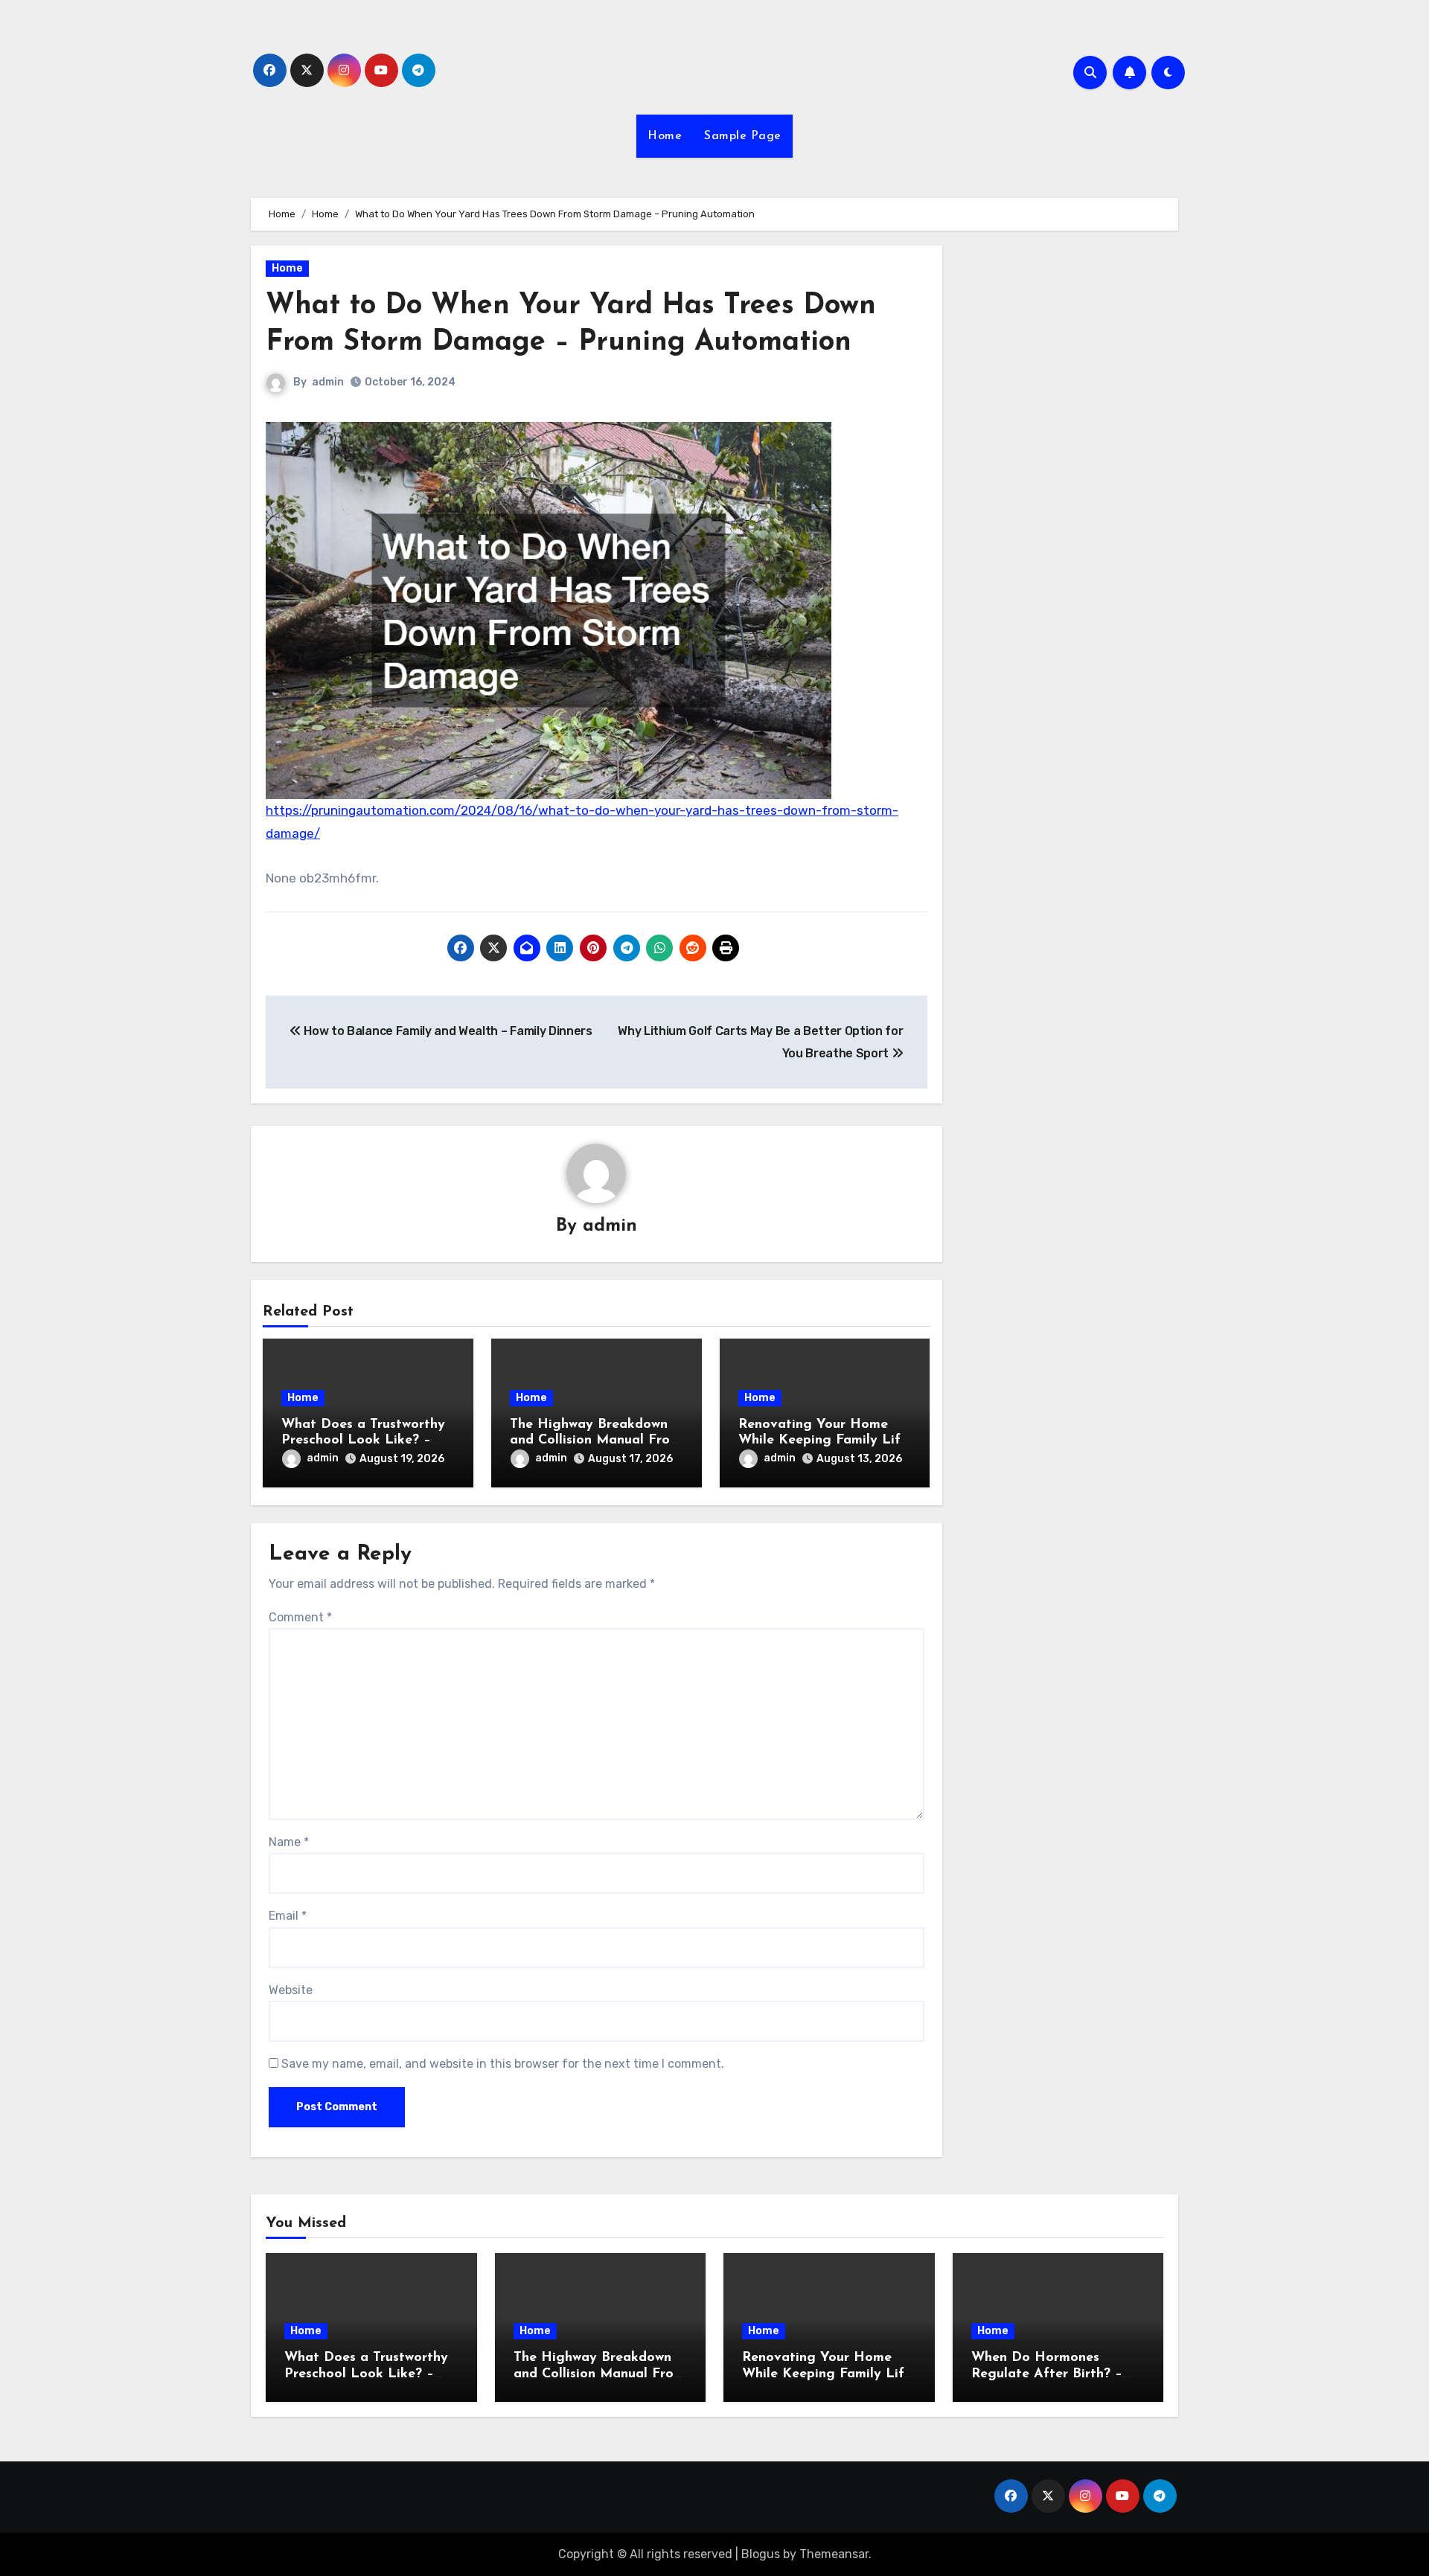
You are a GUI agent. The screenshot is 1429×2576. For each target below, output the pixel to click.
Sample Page (743, 136)
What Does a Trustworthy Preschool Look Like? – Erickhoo (363, 1441)
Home (665, 136)
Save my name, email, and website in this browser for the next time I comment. (503, 2064)
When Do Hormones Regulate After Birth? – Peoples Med (1047, 2374)
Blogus (761, 2554)
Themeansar (834, 2554)
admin (328, 382)
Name (289, 1842)
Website (291, 1990)
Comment (300, 1617)
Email (288, 1916)
